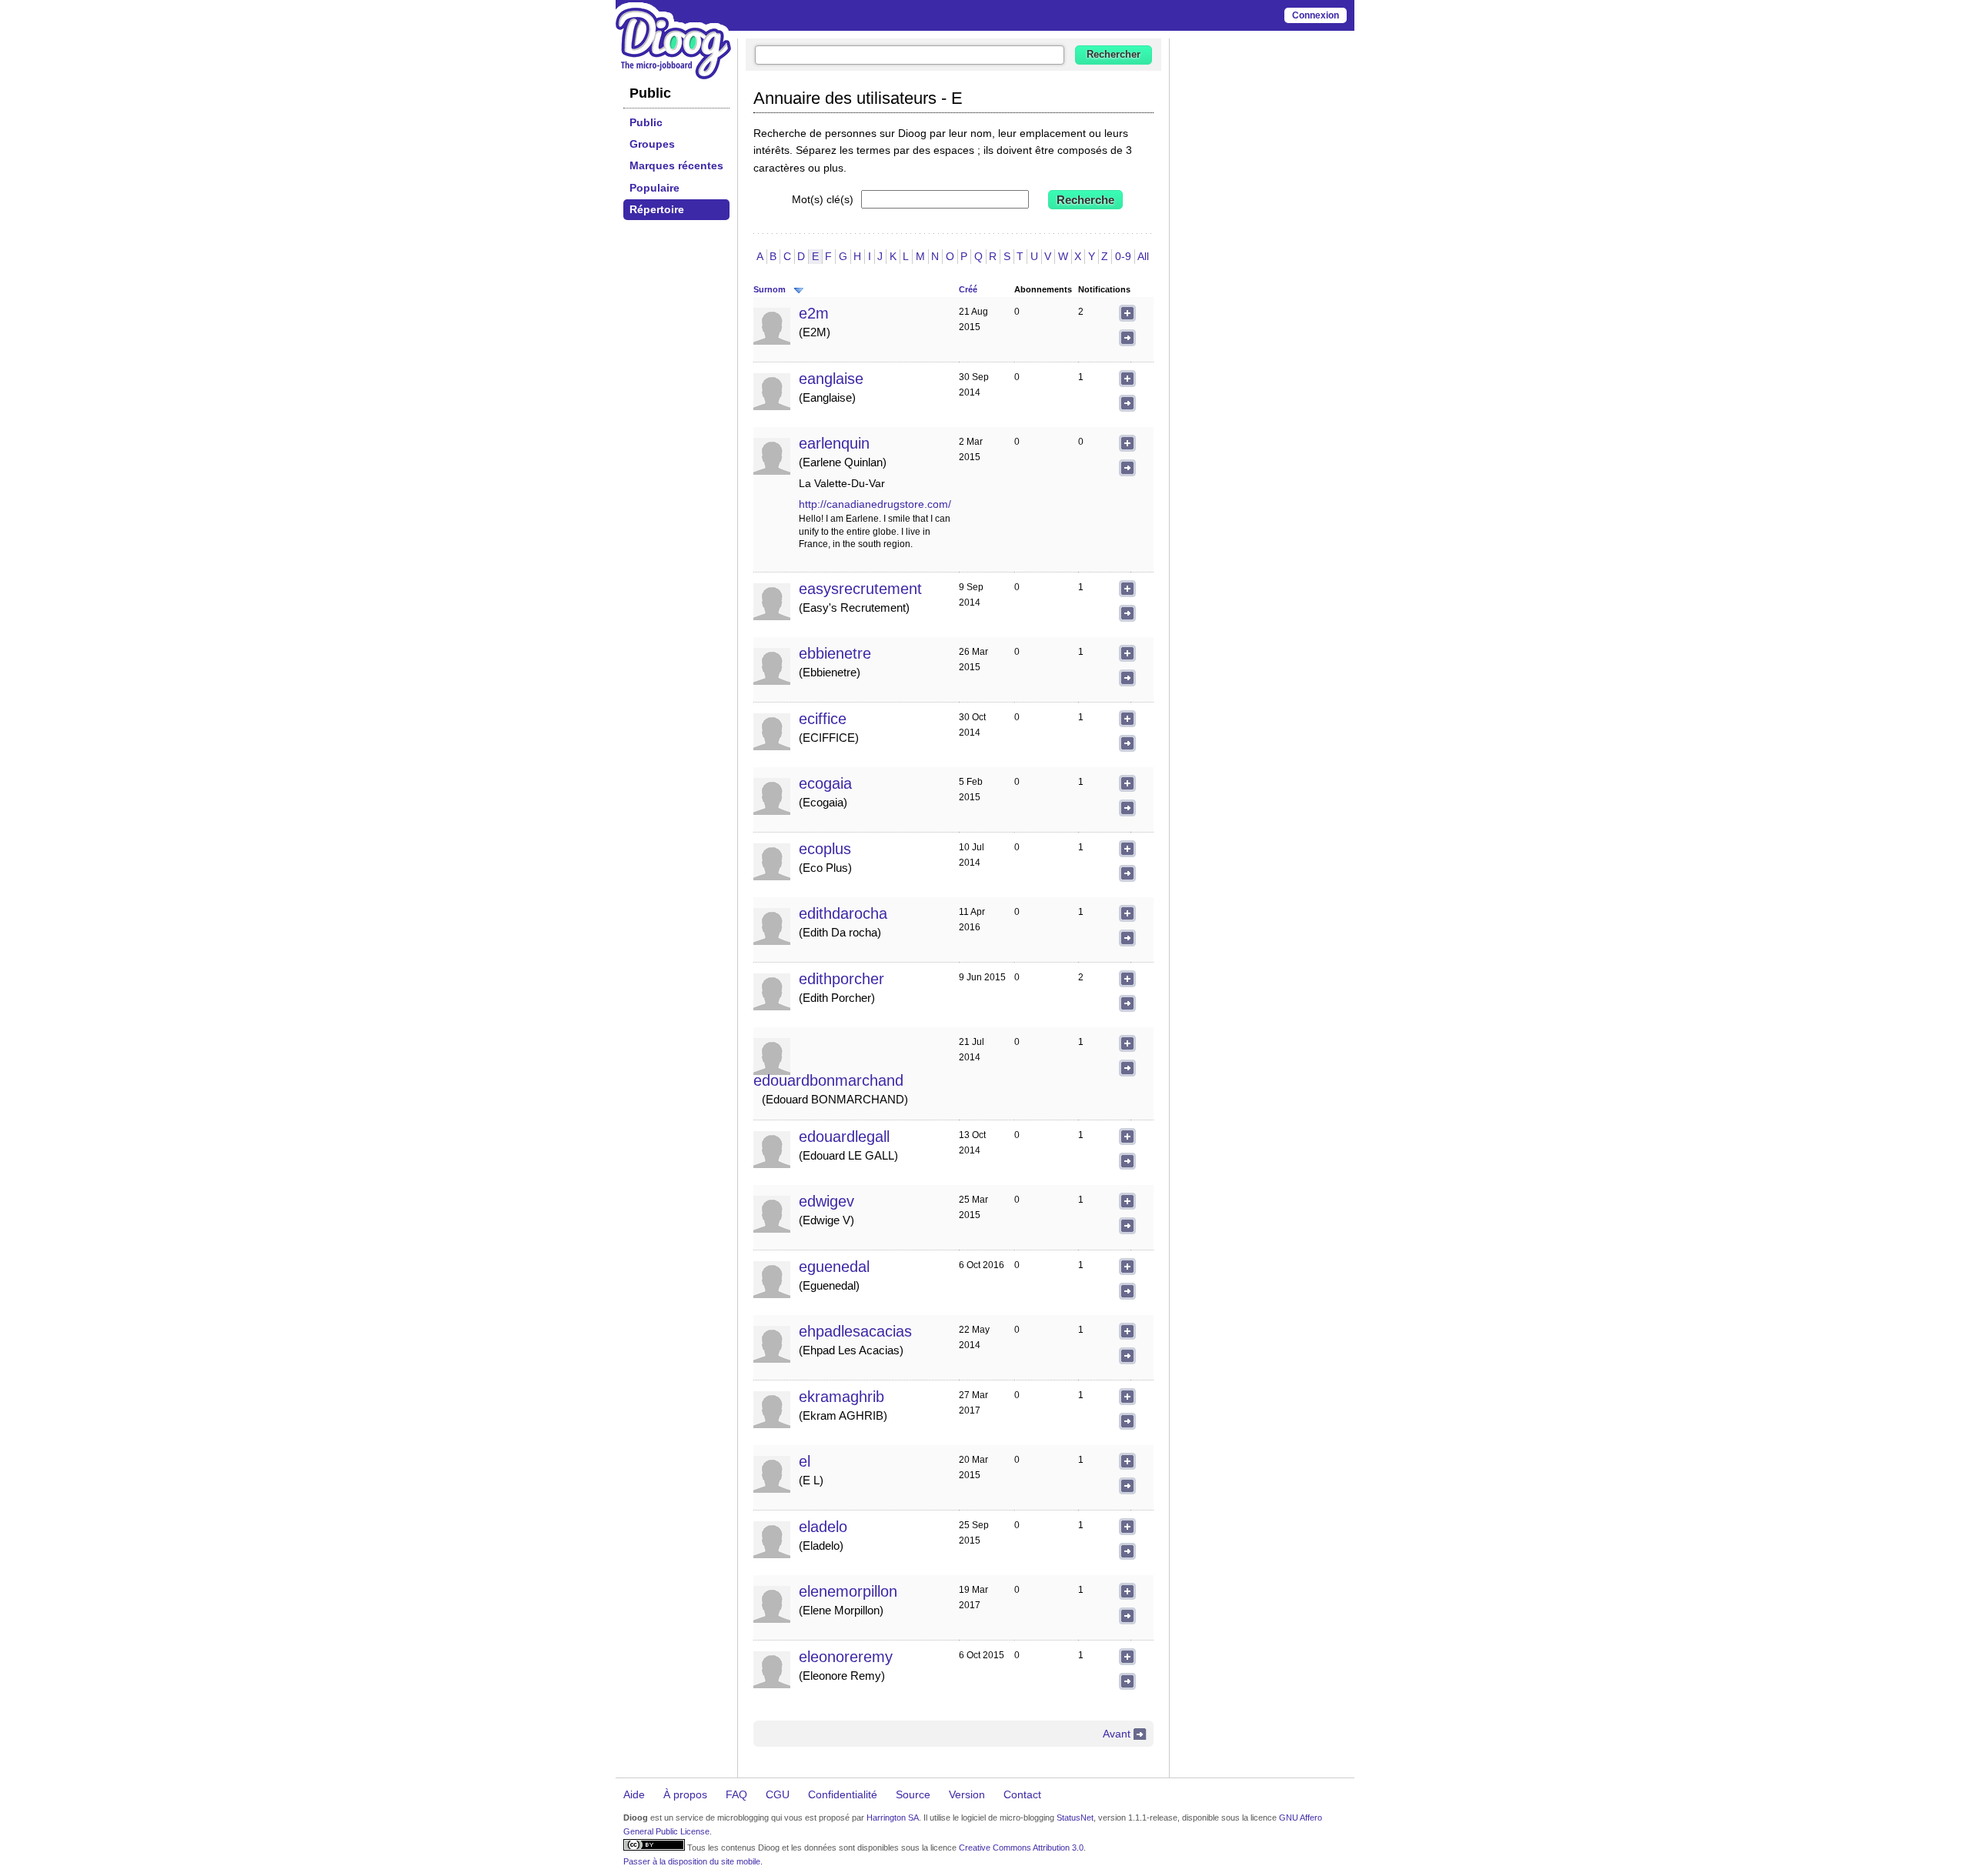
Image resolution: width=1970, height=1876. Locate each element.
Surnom (770, 289)
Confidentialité (843, 1794)
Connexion (1316, 15)
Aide (634, 1794)
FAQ (736, 1794)
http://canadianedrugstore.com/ (875, 504)
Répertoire (657, 209)
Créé (968, 289)
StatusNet (1075, 1818)
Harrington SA (893, 1818)
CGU (778, 1794)
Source (913, 1794)
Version (967, 1794)
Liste (1127, 338)
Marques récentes (676, 165)
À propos (685, 1794)
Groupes (652, 144)
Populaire (654, 188)
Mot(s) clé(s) (823, 199)
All (1143, 256)
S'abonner (1127, 313)
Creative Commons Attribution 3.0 (1021, 1848)
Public (646, 122)
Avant (1117, 1734)
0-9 (1123, 256)
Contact (1022, 1794)
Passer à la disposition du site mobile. (693, 1861)
